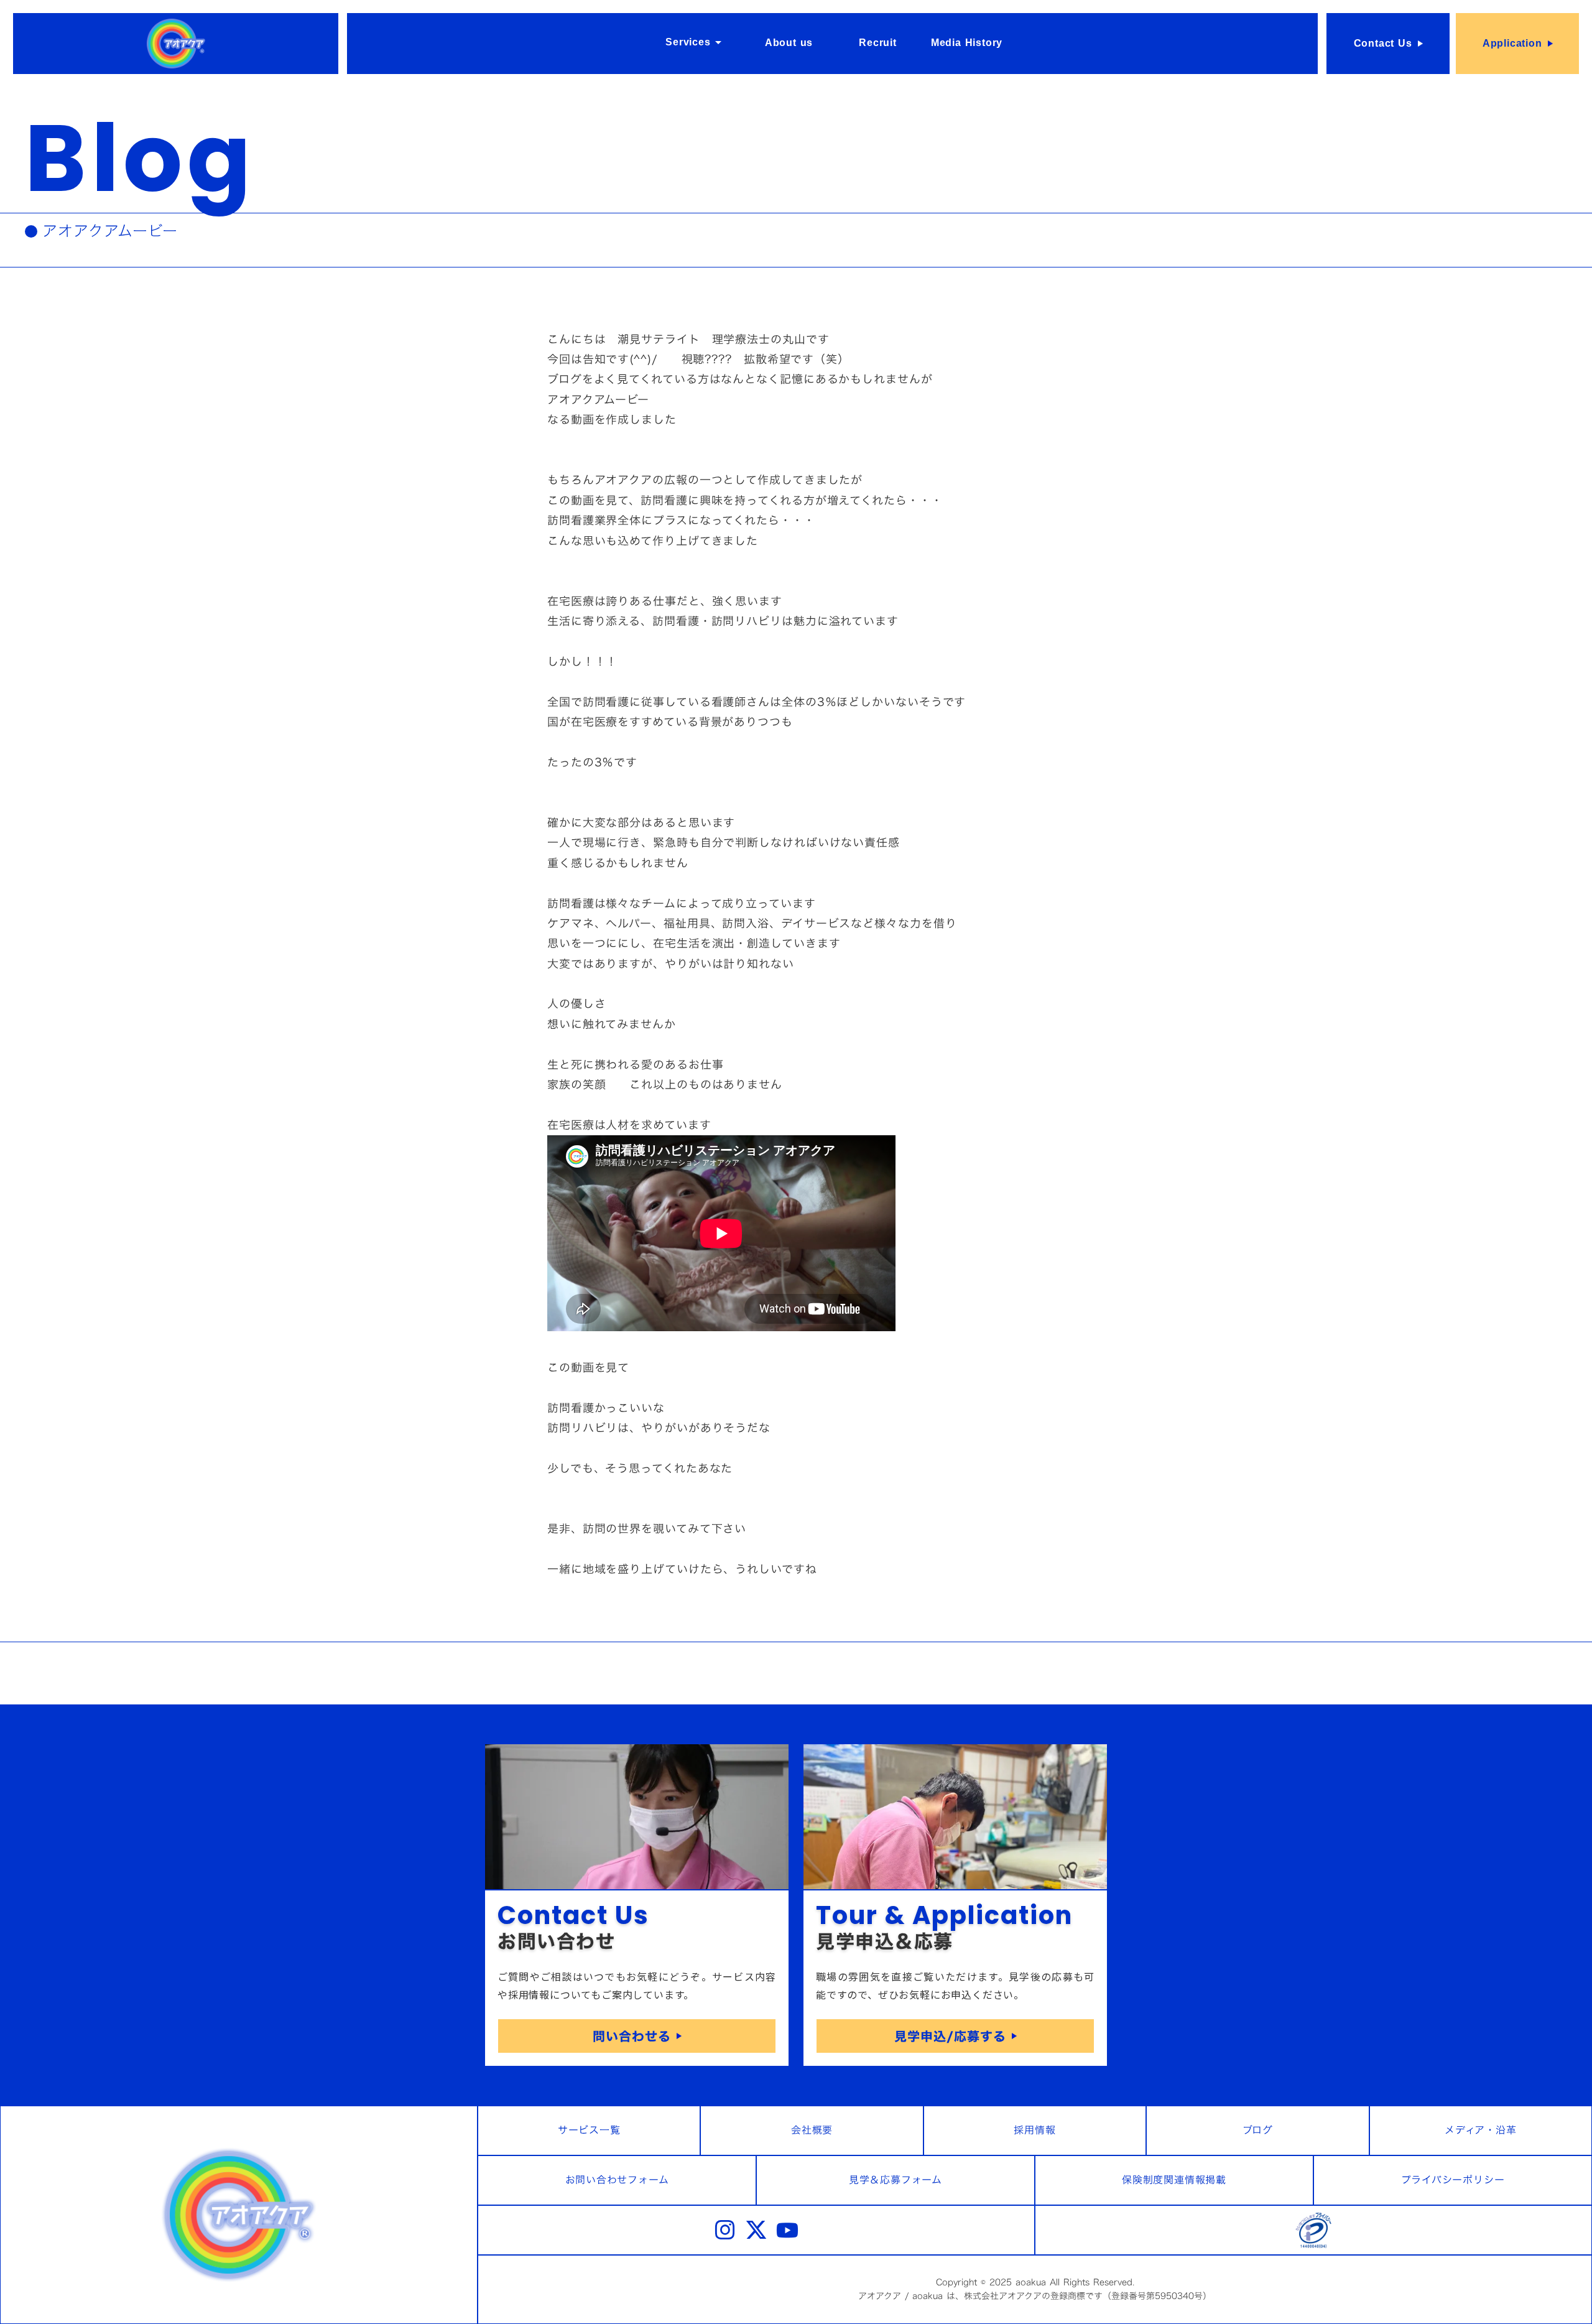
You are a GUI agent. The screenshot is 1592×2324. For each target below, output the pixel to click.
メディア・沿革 (1481, 2130)
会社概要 (812, 2130)
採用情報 (1034, 2130)
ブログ (1258, 2130)
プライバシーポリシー (1453, 2180)
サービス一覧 (589, 2130)
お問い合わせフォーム (617, 2180)
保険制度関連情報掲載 (1174, 2180)
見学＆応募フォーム (895, 2180)
